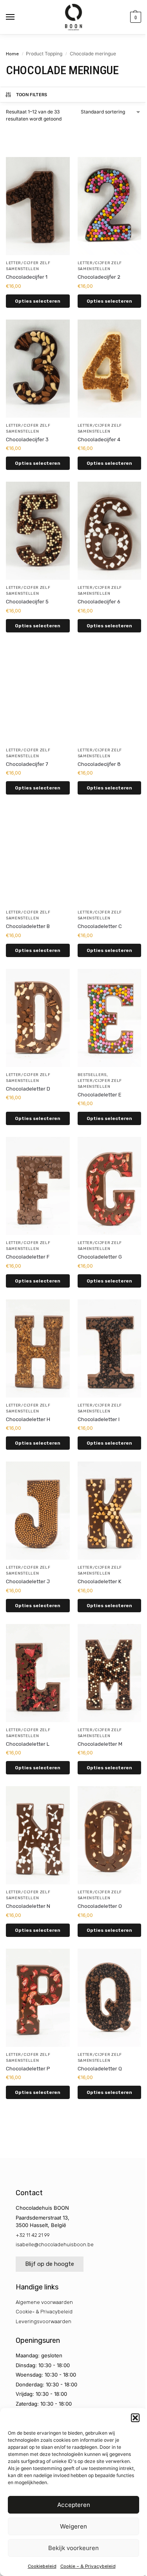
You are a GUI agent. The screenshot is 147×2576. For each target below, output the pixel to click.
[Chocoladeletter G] (110, 1186)
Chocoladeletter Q (100, 2069)
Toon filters (32, 95)
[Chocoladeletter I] (110, 1348)
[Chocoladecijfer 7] (38, 693)
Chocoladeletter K (99, 1581)
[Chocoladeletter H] (38, 1348)
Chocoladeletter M (100, 1744)
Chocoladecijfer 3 (27, 439)
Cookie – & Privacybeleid (88, 2566)
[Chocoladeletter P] (38, 1998)
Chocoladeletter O (100, 1906)
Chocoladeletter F (28, 1257)
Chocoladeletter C (100, 926)
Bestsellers (92, 1075)
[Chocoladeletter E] (110, 1018)
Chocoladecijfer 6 (99, 602)
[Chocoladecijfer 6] (110, 531)
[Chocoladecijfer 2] (110, 206)
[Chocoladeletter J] (38, 1511)
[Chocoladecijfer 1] (38, 206)
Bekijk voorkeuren (73, 2548)
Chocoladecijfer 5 (27, 602)
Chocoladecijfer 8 (99, 764)
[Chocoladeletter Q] (110, 1998)
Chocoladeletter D (28, 1089)
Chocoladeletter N (28, 1906)
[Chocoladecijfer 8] (110, 693)
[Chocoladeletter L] (38, 1673)
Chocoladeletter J (28, 1581)
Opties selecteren (38, 301)
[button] (135, 2418)
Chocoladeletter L (28, 1744)
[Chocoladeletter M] (110, 1673)
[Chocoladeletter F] (38, 1186)
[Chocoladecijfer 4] (110, 369)
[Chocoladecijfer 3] (38, 369)
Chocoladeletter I (99, 1419)
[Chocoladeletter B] (38, 855)
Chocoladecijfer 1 (27, 277)
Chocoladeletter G (100, 1257)
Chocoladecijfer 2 (99, 277)
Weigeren (73, 2526)
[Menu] (18, 17)
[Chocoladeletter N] (38, 1835)
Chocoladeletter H (28, 1419)
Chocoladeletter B (28, 926)
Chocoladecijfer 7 (27, 764)
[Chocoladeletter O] (110, 1835)
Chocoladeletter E (100, 1095)
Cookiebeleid (42, 2566)
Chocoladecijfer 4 (99, 439)
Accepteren (74, 2505)
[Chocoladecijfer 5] (38, 531)
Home (12, 54)
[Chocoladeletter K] (110, 1511)
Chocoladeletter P (28, 2069)
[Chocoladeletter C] (110, 855)
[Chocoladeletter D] (38, 1018)
